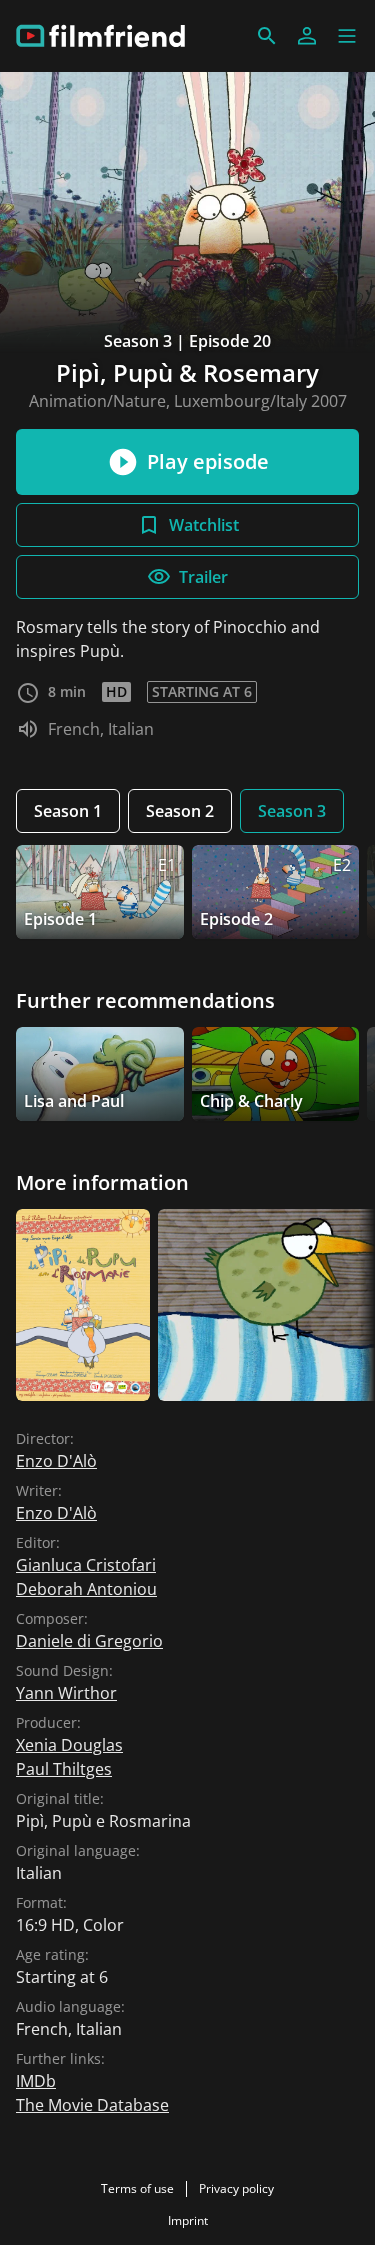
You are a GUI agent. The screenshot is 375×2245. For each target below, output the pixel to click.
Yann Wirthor (66, 1693)
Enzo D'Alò (56, 1461)
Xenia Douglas (69, 1745)
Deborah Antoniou (86, 1589)
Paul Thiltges (64, 1769)
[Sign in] (307, 36)
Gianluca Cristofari (86, 1565)
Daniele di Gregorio (89, 1641)
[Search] (267, 36)
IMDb (36, 2081)
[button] (347, 36)
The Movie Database (92, 2105)
